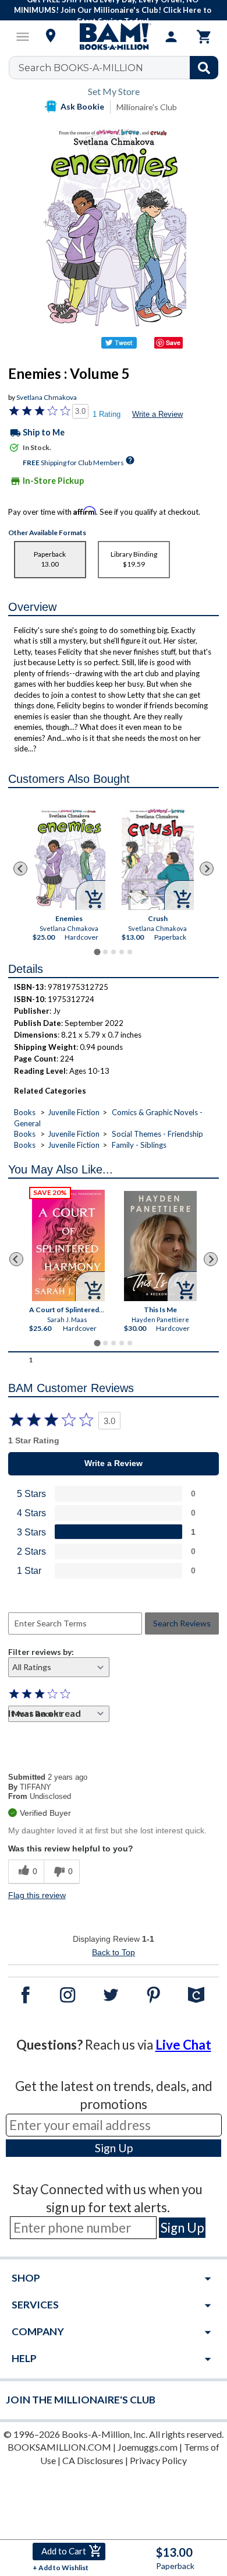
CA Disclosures (93, 2460)
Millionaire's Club (147, 107)
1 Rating (107, 414)
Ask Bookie (82, 106)
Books (25, 1112)
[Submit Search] (204, 68)
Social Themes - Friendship (157, 1134)
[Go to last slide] (20, 869)
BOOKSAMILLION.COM (59, 2447)
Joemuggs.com (148, 2447)
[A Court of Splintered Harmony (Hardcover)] (68, 1245)
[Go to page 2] (105, 952)
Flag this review (37, 1895)
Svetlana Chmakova (47, 397)
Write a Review (157, 414)
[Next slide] (207, 869)
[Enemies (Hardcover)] (69, 858)
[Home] (114, 37)
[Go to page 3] (114, 952)
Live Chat (183, 2045)
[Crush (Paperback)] (158, 859)
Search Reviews (182, 1623)
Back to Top (114, 1952)
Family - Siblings (139, 1145)
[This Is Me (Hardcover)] (160, 1246)
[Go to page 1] (97, 952)
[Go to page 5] (130, 952)
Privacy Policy (158, 2460)
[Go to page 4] (122, 952)
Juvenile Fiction (74, 1112)
